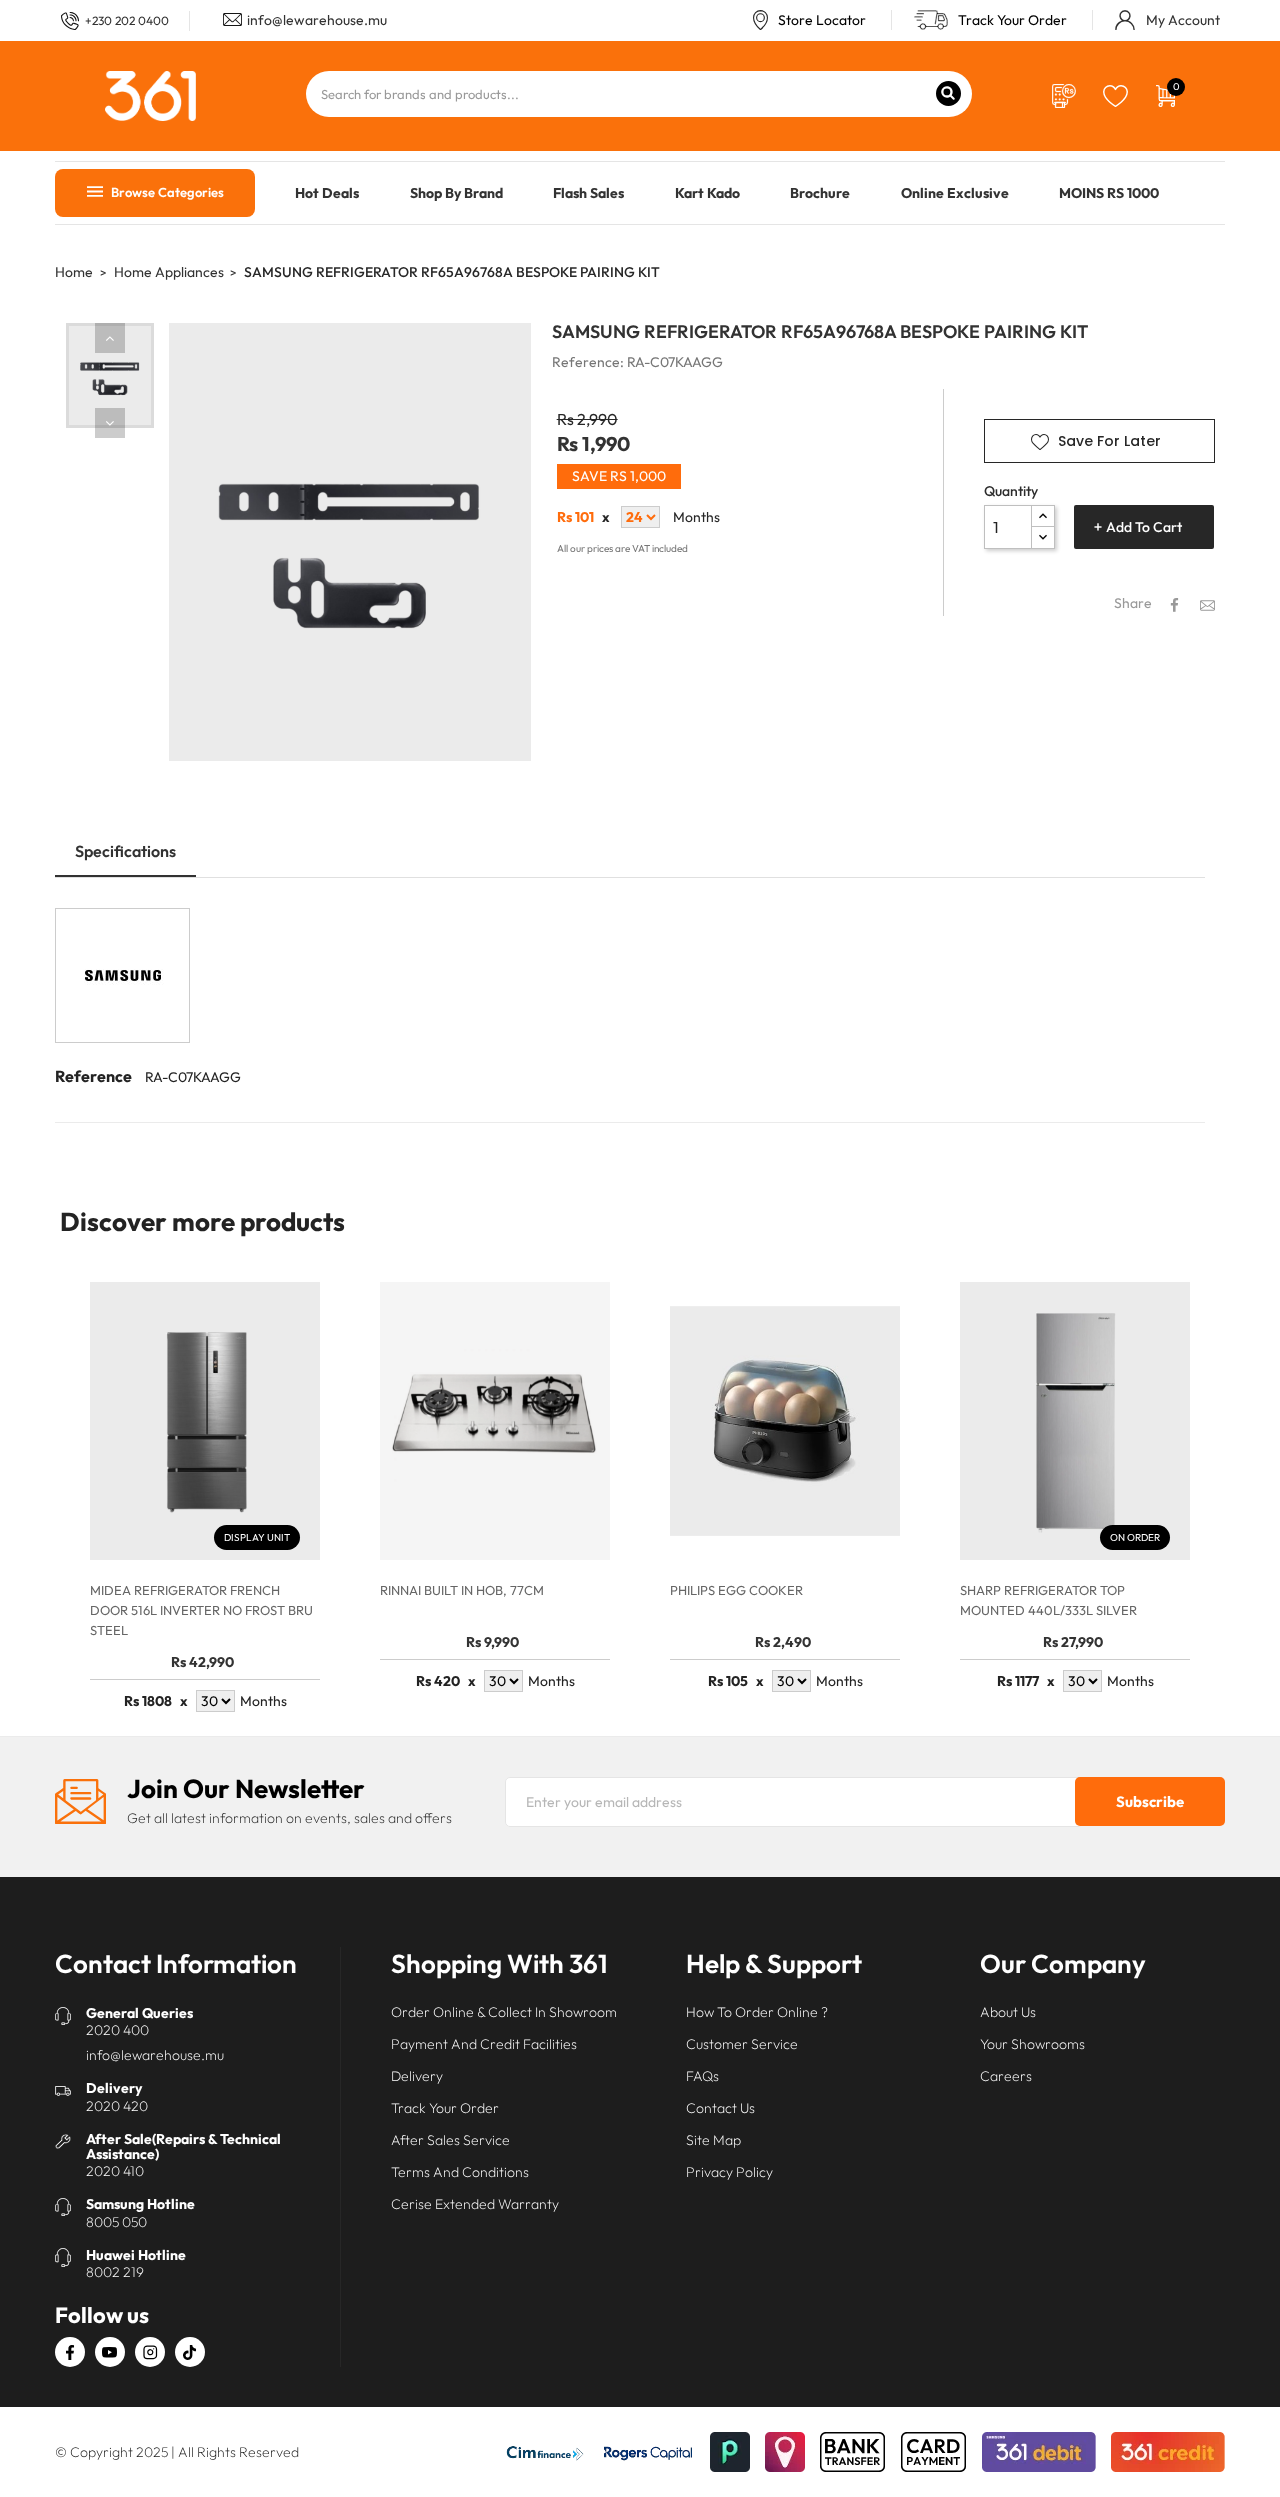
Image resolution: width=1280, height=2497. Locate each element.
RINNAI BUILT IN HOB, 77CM (462, 1590)
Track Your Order (1012, 20)
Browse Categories (166, 192)
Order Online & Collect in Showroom (504, 2012)
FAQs (702, 2076)
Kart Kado (707, 193)
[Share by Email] (1207, 604)
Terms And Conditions (460, 2172)
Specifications (125, 851)
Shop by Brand (456, 193)
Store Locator (822, 20)
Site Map (713, 2140)
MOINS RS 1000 (1109, 193)
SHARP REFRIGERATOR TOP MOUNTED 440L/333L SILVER (1048, 1600)
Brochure (820, 193)
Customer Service (742, 2044)
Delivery (417, 2076)
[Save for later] (1115, 94)
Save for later (1109, 441)
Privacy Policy (729, 2172)
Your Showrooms (1032, 2044)
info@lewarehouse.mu (317, 20)
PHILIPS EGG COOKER (736, 1590)
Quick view (288, 1528)
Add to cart (1144, 527)
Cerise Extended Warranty (475, 2204)
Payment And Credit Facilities (484, 2044)
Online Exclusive (955, 193)
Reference (93, 1076)
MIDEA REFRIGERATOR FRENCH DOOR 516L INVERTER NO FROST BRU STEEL (201, 1610)
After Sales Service (450, 2140)
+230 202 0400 (127, 20)
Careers (1006, 2076)
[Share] (1174, 605)
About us (1008, 2012)
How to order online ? (757, 2012)
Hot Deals (327, 193)
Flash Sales (588, 193)
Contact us (720, 2108)
